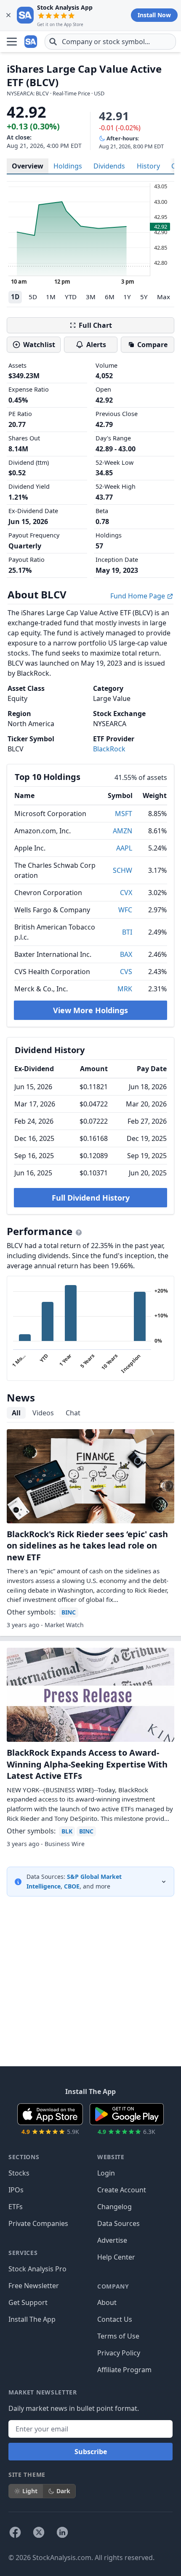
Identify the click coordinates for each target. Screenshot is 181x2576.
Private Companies (38, 2223)
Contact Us (115, 2319)
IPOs (16, 2190)
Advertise (112, 2240)
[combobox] (110, 42)
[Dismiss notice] (8, 15)
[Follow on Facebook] (15, 2532)
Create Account (122, 2190)
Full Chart (95, 325)
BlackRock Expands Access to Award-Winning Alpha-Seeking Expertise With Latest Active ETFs (87, 1764)
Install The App (32, 2319)
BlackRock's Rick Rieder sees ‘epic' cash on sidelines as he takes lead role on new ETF (87, 1546)
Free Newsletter (34, 2286)
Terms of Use (118, 2336)
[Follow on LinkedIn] (62, 2532)
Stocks (19, 2173)
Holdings (68, 166)
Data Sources (118, 2223)
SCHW (122, 870)
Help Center (116, 2257)
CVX (126, 893)
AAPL (124, 848)
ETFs (16, 2207)
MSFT (124, 814)
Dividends (109, 166)
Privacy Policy (119, 2353)
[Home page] (31, 42)
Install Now (154, 15)
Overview (28, 166)
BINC (69, 1612)
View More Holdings (90, 1010)
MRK (125, 989)
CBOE (72, 1886)
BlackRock (109, 749)
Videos (43, 1413)
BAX (126, 954)
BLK (67, 1831)
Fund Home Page (138, 596)
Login (106, 2173)
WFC (125, 910)
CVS (126, 972)
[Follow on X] (39, 2532)
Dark (63, 2491)
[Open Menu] (12, 42)
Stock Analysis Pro (37, 2269)
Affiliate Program (124, 2370)
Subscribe (91, 2452)
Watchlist (39, 345)
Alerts (96, 345)
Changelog (114, 2207)
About (107, 2302)
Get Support (28, 2302)
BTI (127, 932)
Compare (152, 345)
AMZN (122, 831)
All (16, 1413)
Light (30, 2491)
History (148, 166)
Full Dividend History (91, 1198)
